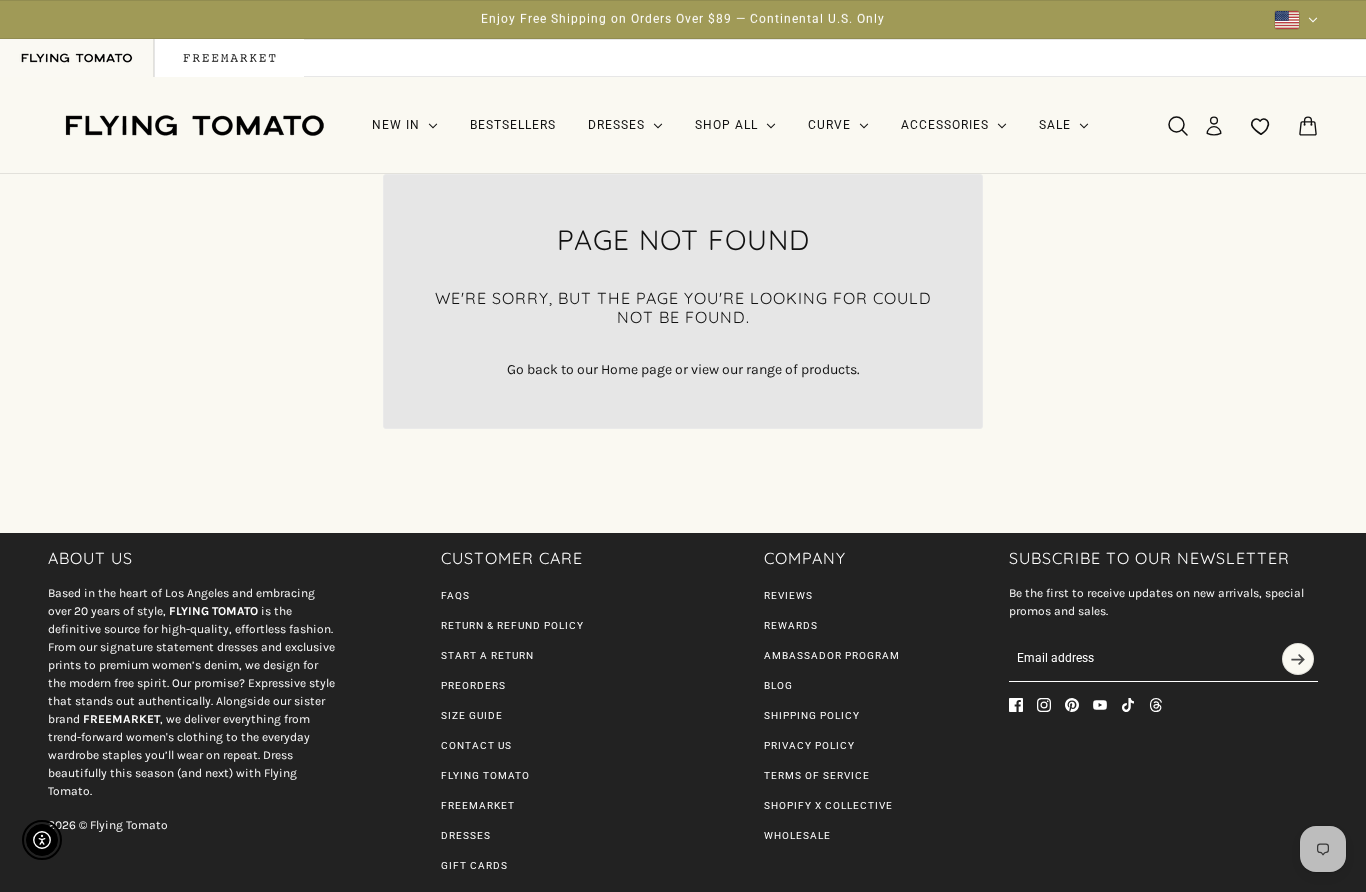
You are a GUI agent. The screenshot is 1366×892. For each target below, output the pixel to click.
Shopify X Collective (828, 805)
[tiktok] (1128, 705)
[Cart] (1308, 126)
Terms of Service (817, 775)
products (829, 369)
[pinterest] (1072, 705)
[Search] (1178, 126)
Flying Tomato (485, 775)
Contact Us (476, 745)
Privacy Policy (809, 745)
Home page (636, 369)
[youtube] (1100, 705)
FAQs (455, 595)
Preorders (473, 685)
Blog (778, 685)
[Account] (1214, 126)
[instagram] (1044, 705)
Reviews (788, 595)
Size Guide (472, 715)
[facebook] (1016, 705)
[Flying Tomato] (194, 125)
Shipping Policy (812, 715)
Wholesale (797, 835)
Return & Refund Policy (512, 625)
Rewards (791, 625)
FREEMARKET (478, 805)
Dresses (466, 835)
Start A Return (487, 655)
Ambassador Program (832, 655)
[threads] (1156, 705)
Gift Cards (474, 865)
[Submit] (1298, 659)
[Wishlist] (1261, 126)
